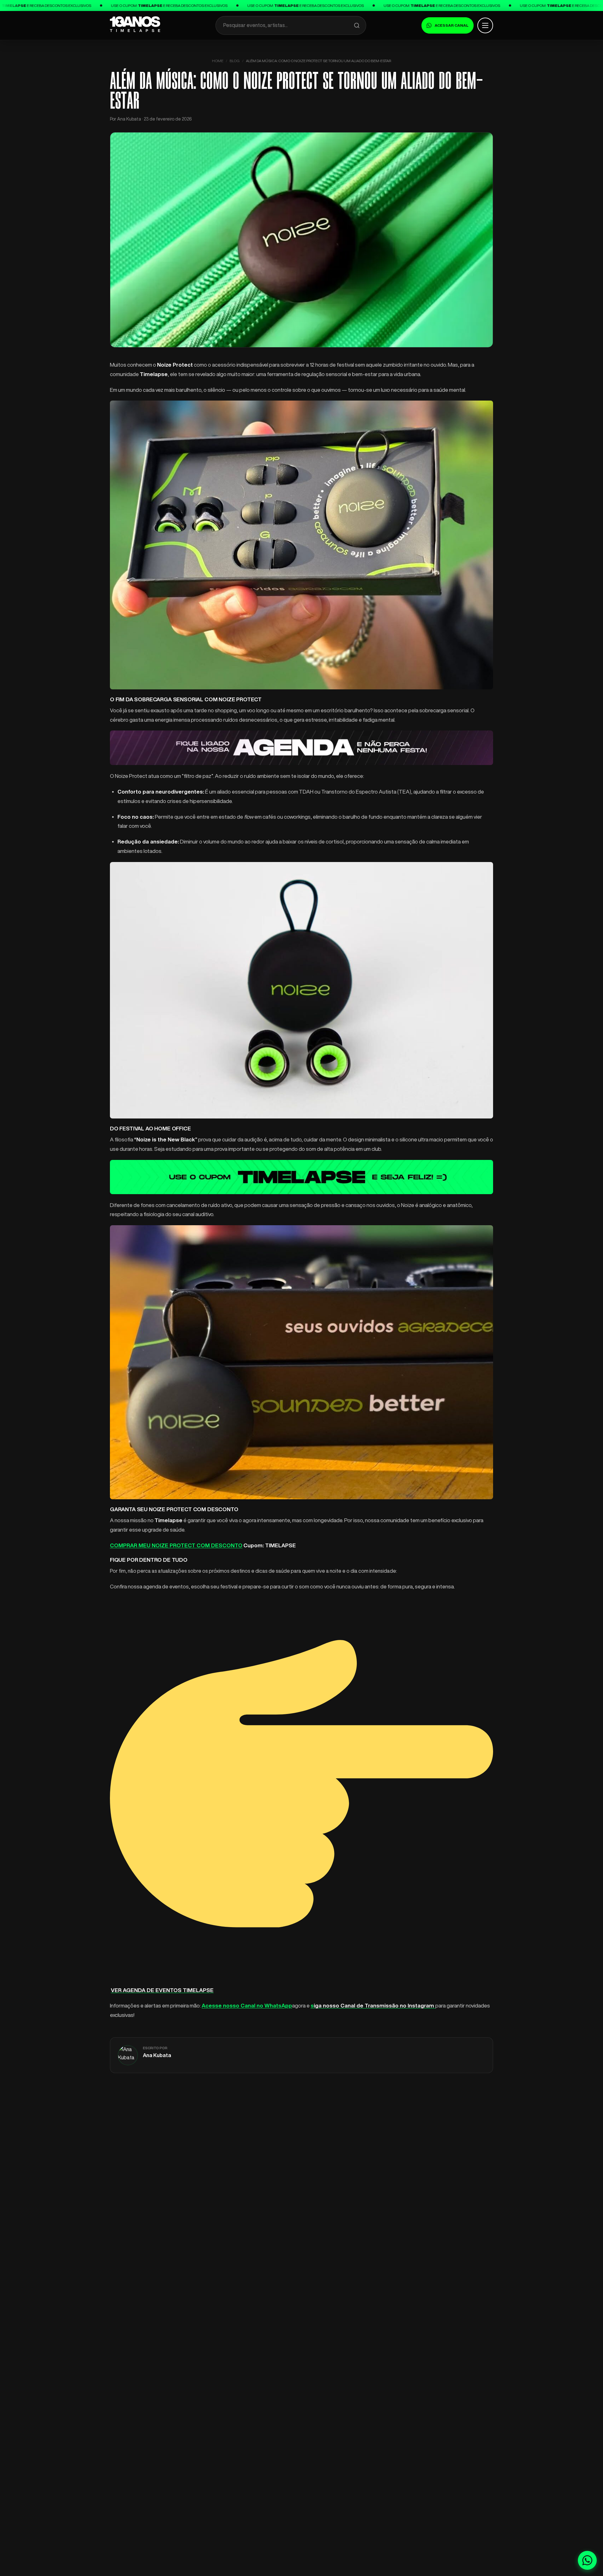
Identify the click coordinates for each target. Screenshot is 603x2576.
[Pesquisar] (357, 25)
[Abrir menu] (485, 25)
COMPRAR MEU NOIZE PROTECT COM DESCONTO (176, 1545)
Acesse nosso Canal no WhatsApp (247, 2005)
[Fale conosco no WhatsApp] (587, 2560)
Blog (235, 61)
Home (218, 61)
